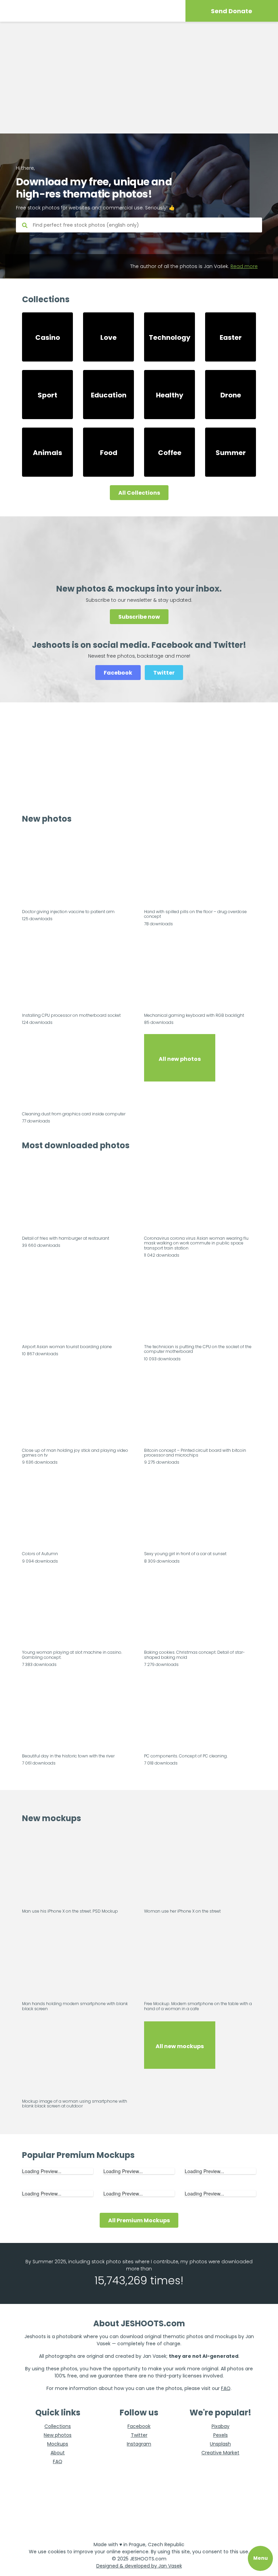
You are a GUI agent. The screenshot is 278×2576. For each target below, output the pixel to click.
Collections (58, 2426)
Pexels (221, 2435)
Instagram (139, 2444)
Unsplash (220, 2444)
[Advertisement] (139, 78)
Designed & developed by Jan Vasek (139, 2566)
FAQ (226, 2388)
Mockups (58, 2444)
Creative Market (220, 2453)
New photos (58, 2435)
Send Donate (232, 11)
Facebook (118, 673)
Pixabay (221, 2426)
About (58, 2453)
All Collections (139, 493)
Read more (244, 266)
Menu (261, 2558)
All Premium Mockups (139, 2220)
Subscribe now (139, 617)
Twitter (164, 673)
